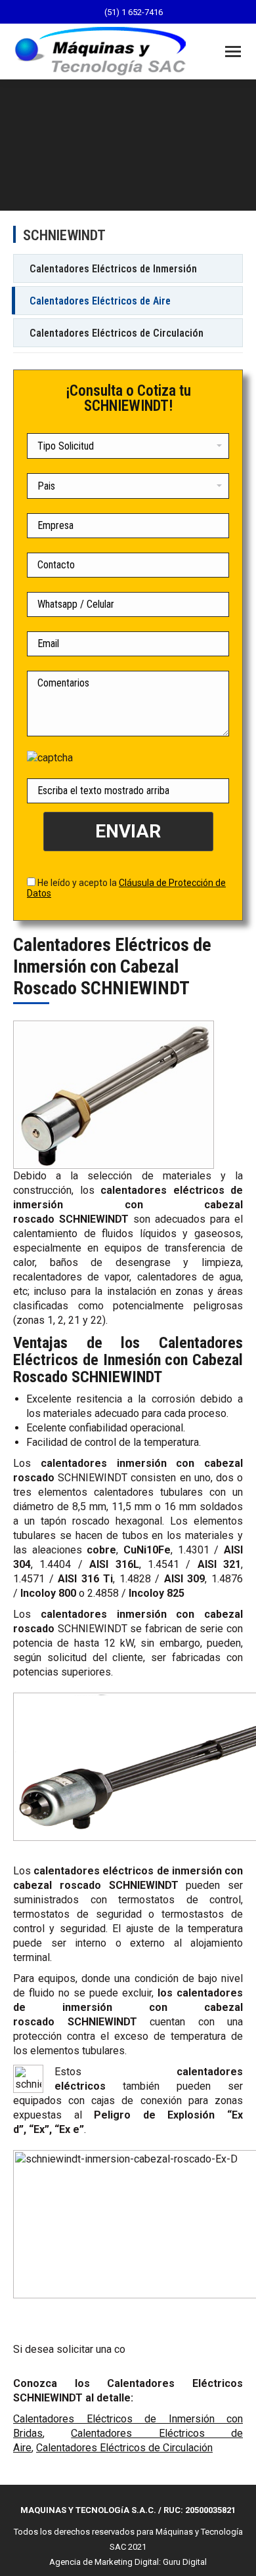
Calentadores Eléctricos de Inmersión (113, 269)
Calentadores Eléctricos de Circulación (117, 333)
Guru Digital (185, 2562)
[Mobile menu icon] (233, 52)
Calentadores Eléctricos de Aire (100, 301)
